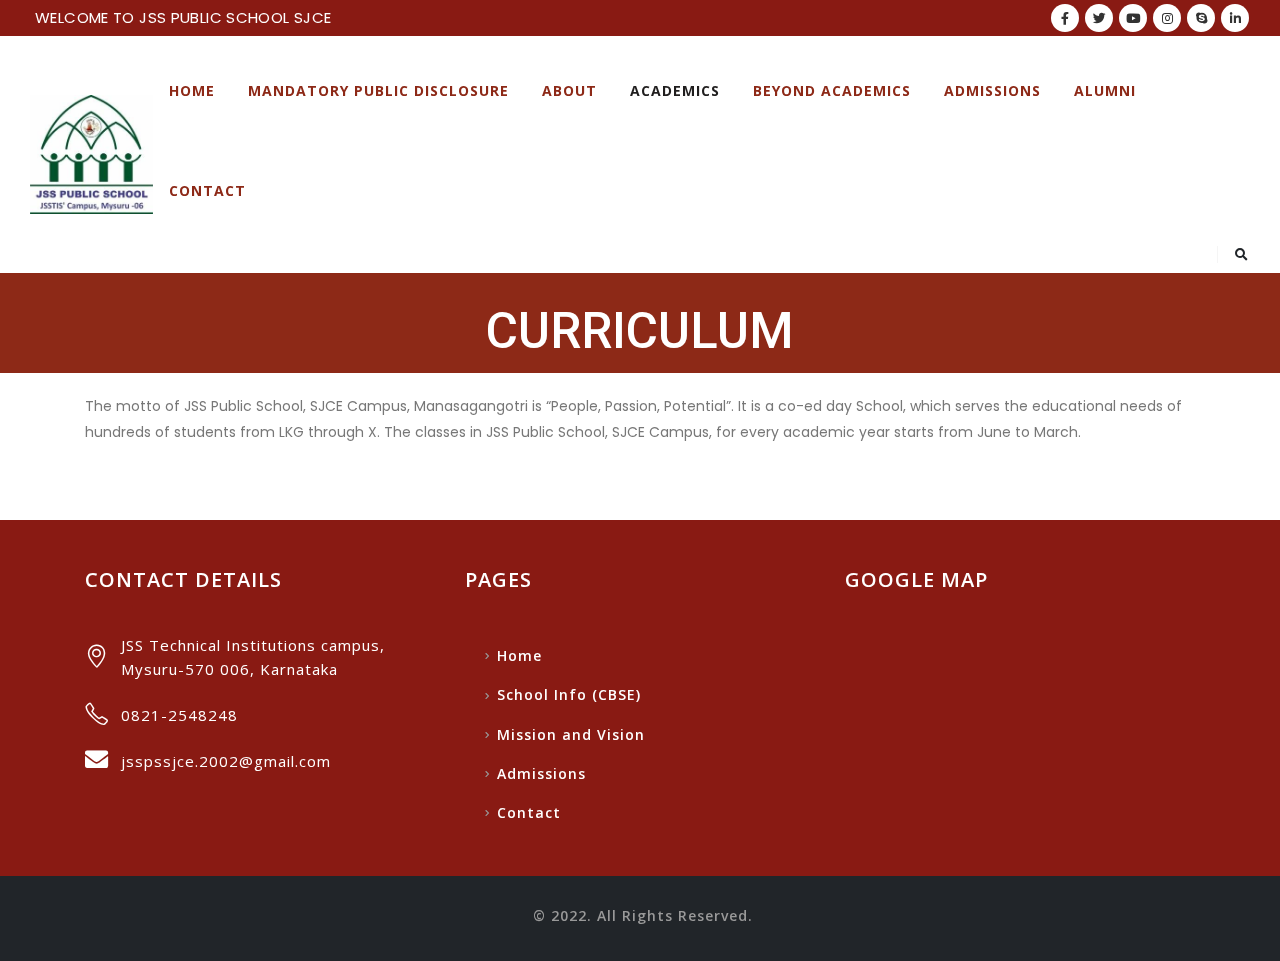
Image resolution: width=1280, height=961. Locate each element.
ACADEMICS (675, 90)
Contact (207, 190)
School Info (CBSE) (569, 694)
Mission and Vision (571, 734)
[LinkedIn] (1235, 18)
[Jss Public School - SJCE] (91, 154)
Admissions (992, 90)
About (569, 90)
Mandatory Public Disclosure (378, 90)
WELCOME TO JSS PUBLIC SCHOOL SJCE (183, 17)
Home (192, 90)
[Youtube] (1133, 18)
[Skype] (1201, 18)
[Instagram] (1167, 18)
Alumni (1105, 90)
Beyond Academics (832, 90)
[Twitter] (1099, 18)
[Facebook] (1065, 18)
